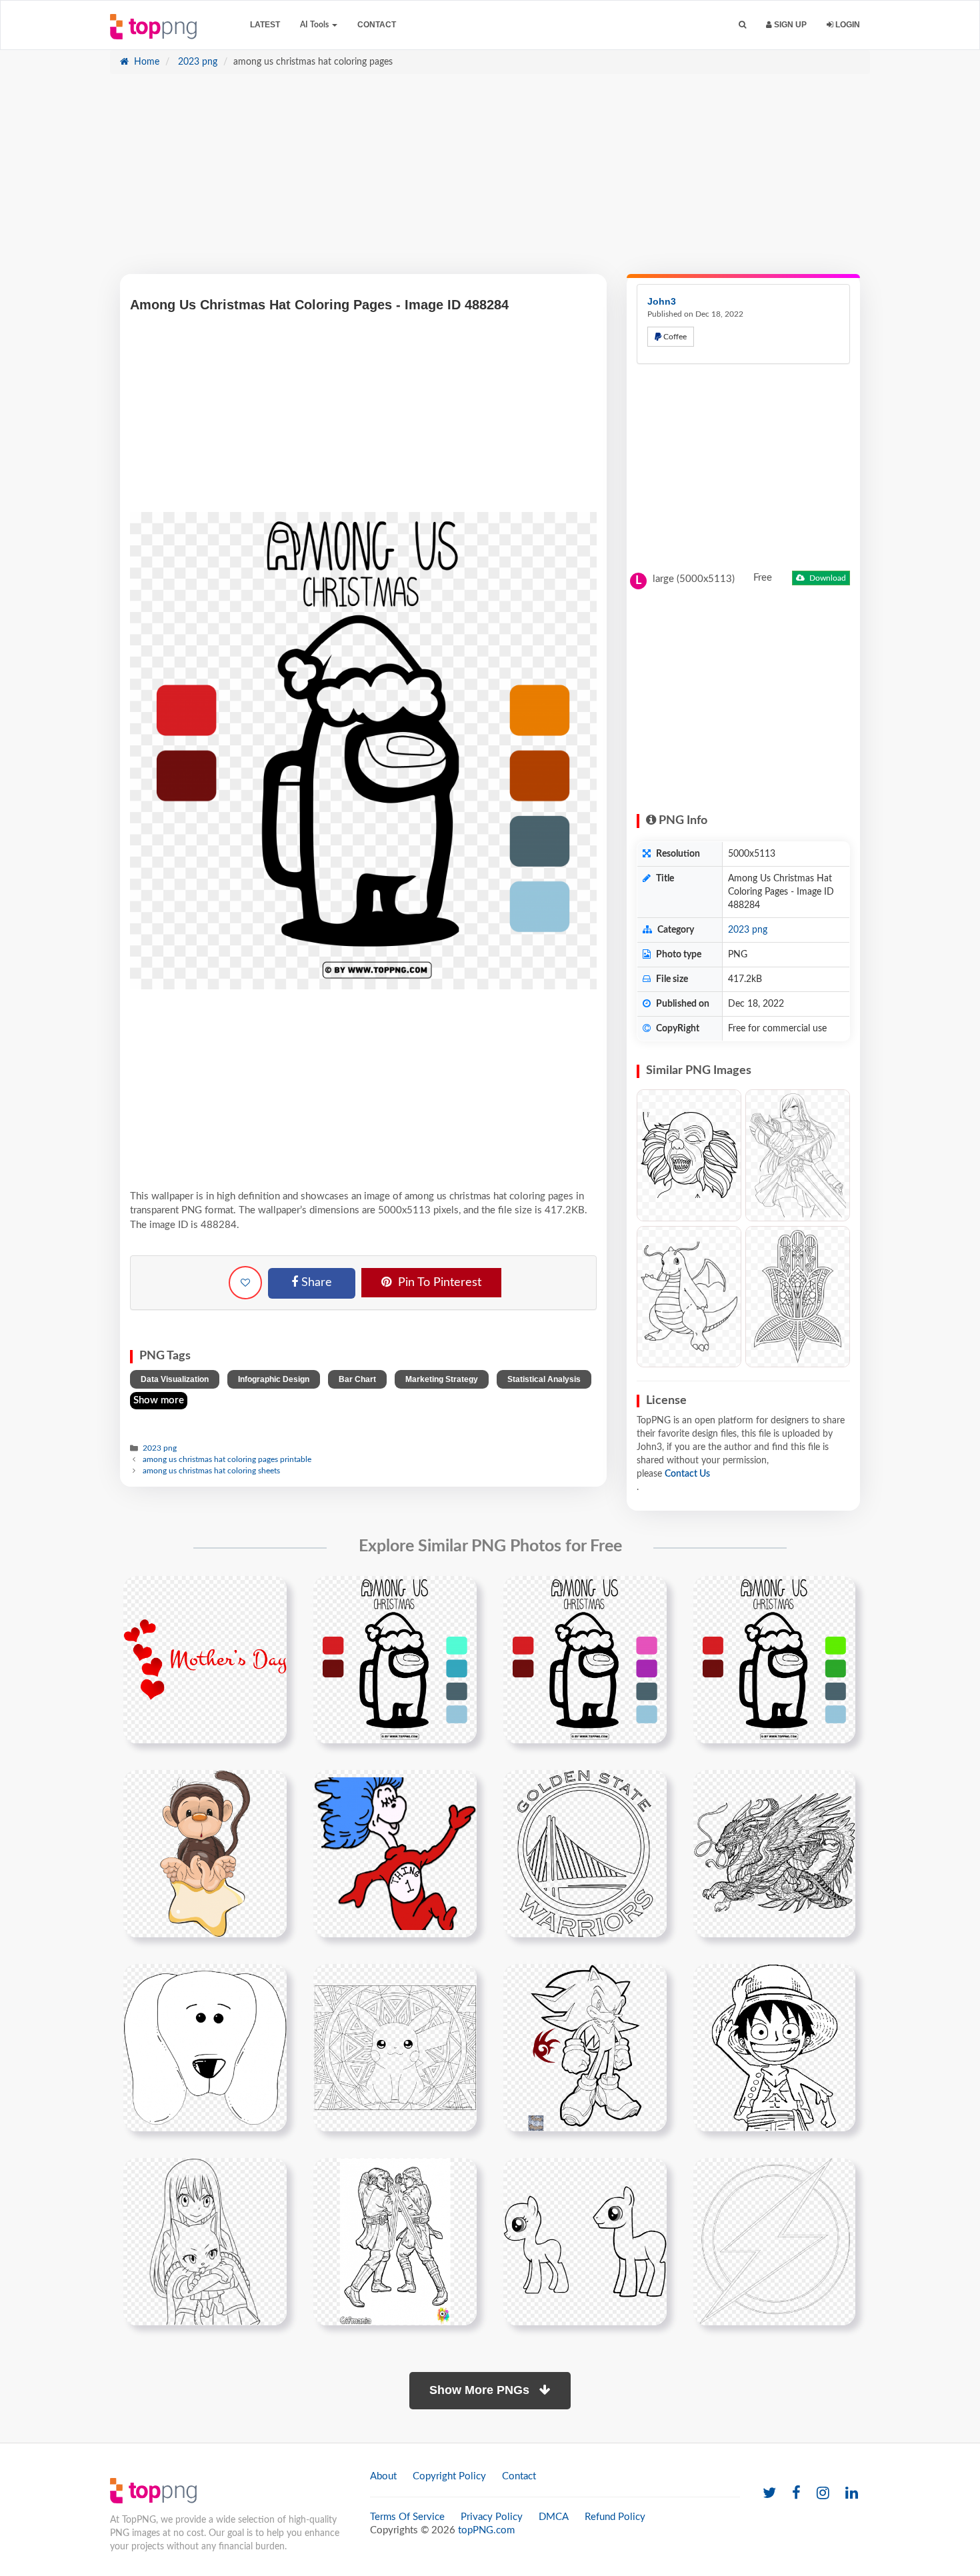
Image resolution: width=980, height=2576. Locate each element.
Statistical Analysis (544, 1379)
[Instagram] (823, 2494)
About (383, 2476)
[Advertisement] (490, 181)
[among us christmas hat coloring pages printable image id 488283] (395, 1659)
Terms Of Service (407, 2517)
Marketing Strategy (442, 1379)
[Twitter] (769, 2494)
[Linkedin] (852, 2494)
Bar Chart (357, 1379)
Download (827, 578)
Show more (159, 1400)
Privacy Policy (492, 2517)
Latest (265, 25)
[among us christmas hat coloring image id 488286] (774, 1659)
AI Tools (315, 25)
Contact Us (687, 1474)
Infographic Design (274, 1379)
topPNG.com (486, 2530)
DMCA (554, 2517)
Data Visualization (175, 1379)
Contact (377, 25)
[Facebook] (796, 2494)
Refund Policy (615, 2517)
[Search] (742, 25)
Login (847, 25)
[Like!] (245, 1283)
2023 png (196, 62)
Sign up (789, 25)
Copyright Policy (449, 2476)
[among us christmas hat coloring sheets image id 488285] (585, 1659)
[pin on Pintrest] (269, 1594)
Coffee (674, 337)
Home (145, 62)
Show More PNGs (481, 2390)
